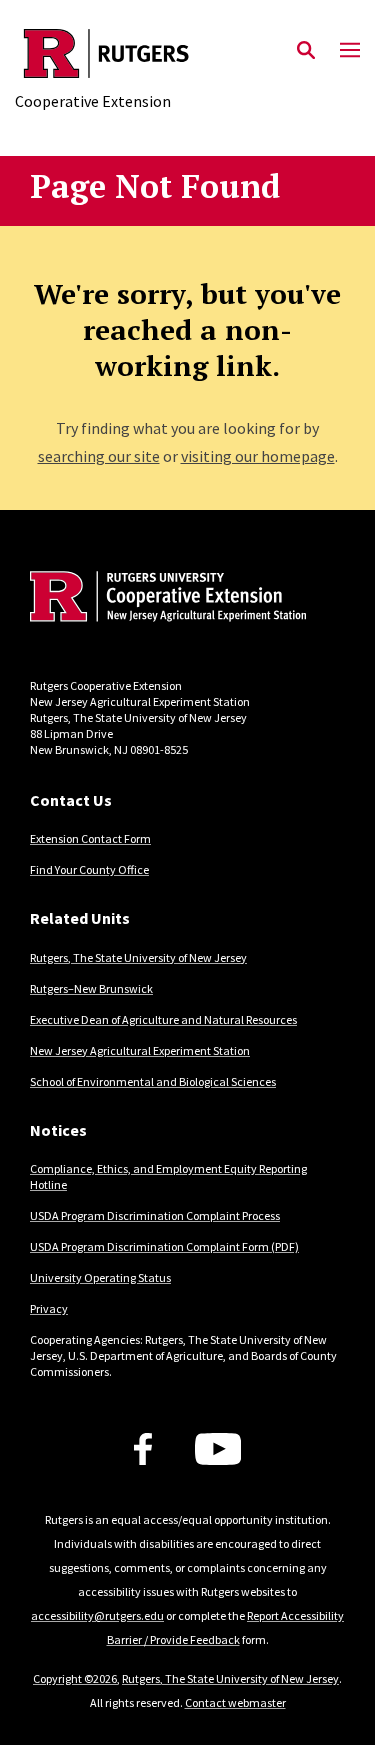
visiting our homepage (258, 456)
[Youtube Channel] (218, 1449)
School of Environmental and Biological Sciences (153, 1081)
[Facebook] (143, 1449)
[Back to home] (165, 599)
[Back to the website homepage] (106, 53)
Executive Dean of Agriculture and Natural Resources (163, 1019)
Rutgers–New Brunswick (91, 988)
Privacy (49, 1308)
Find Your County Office (89, 869)
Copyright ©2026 (75, 1678)
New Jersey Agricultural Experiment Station (140, 1050)
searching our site (99, 456)
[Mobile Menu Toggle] (350, 51)
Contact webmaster (235, 1702)
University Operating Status (100, 1277)
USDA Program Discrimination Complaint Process (155, 1215)
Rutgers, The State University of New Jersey (138, 957)
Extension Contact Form (90, 838)
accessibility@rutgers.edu (97, 1615)
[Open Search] (306, 51)
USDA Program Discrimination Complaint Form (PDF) (164, 1246)
